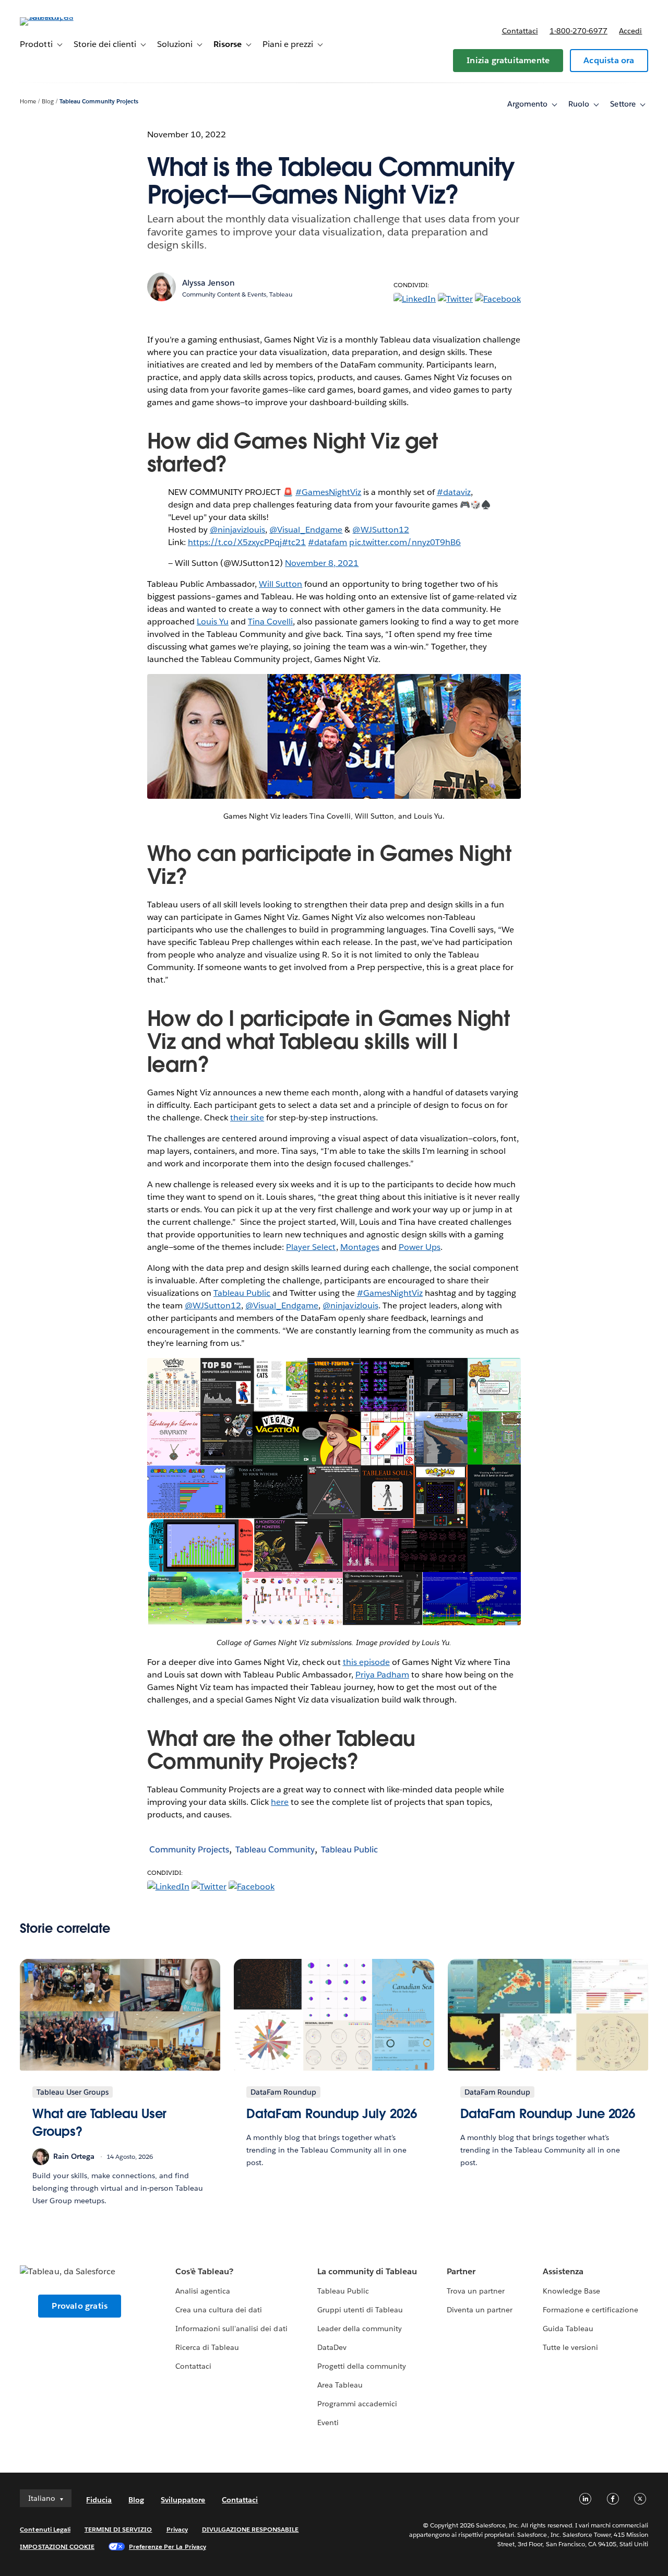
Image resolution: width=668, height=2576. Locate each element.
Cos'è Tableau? (204, 2271)
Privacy (177, 2529)
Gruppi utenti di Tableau (360, 2310)
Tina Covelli (270, 622)
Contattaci (520, 31)
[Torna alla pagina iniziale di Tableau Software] (59, 17)
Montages (360, 1247)
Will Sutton (281, 584)
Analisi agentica (203, 2291)
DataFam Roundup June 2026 (548, 2114)
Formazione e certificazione (591, 2310)
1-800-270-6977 (578, 31)
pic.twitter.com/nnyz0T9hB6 (405, 542)
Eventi (328, 2423)
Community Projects (189, 1850)
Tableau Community (275, 1850)
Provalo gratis (80, 2306)
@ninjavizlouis (237, 530)
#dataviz (454, 492)
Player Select (311, 1247)
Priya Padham (382, 1675)
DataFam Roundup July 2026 (332, 2114)
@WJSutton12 (380, 530)
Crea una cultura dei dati (219, 2310)
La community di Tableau (367, 2271)
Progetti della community (362, 2366)
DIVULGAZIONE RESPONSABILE (250, 2529)
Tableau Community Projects (99, 102)
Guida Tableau (568, 2329)
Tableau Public (242, 1293)
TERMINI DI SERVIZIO (118, 2529)
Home (28, 102)
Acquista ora (609, 60)
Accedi (630, 31)
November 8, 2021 (322, 563)
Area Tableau (340, 2385)
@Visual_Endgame (306, 530)
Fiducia (99, 2500)
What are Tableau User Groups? (99, 2123)
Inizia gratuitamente (508, 60)
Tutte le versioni (570, 2347)
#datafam (327, 542)
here (280, 1802)
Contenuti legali (45, 2529)
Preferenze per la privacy (168, 2547)
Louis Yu (213, 622)
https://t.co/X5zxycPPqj (235, 542)
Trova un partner (476, 2291)
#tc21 (294, 542)
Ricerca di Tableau (207, 2347)
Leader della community (360, 2329)
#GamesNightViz (328, 492)
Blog (48, 102)
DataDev (332, 2347)
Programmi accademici (357, 2404)
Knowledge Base (571, 2291)
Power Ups (420, 1247)
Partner (461, 2271)
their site (247, 1118)
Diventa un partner (480, 2310)
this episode (366, 1662)
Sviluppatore (183, 2500)
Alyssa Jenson (208, 283)
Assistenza (563, 2271)
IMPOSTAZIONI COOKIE (57, 2547)
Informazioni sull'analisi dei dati (231, 2329)
